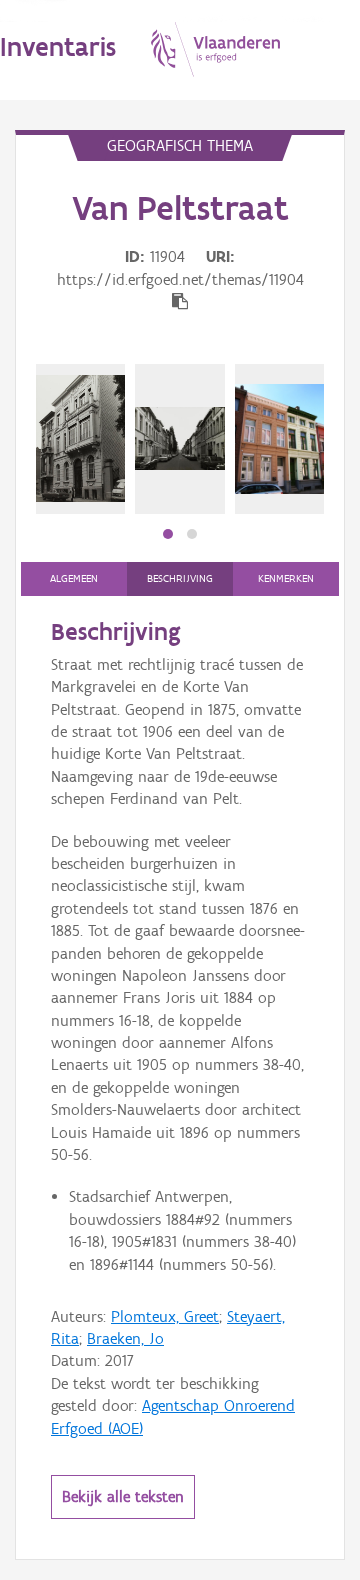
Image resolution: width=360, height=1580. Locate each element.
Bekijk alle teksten (123, 1496)
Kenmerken (286, 578)
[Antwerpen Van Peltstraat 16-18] (279, 439)
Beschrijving (180, 578)
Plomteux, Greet (165, 1316)
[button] (168, 534)
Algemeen (74, 578)
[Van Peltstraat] (80, 438)
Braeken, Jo (125, 1338)
